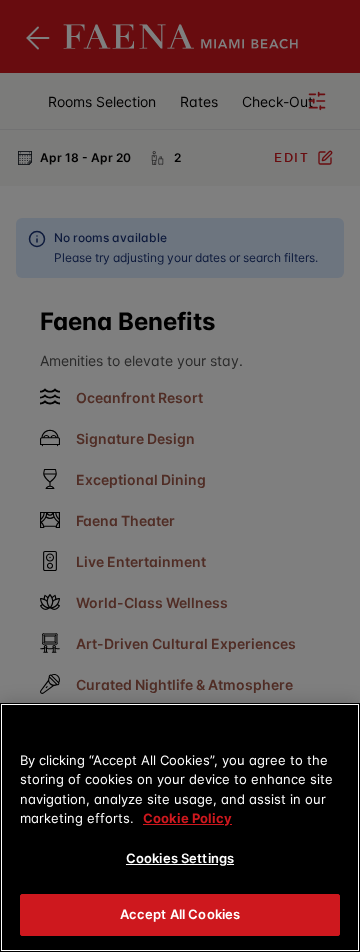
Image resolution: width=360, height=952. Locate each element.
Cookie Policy (187, 818)
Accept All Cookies (180, 914)
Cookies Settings (180, 858)
